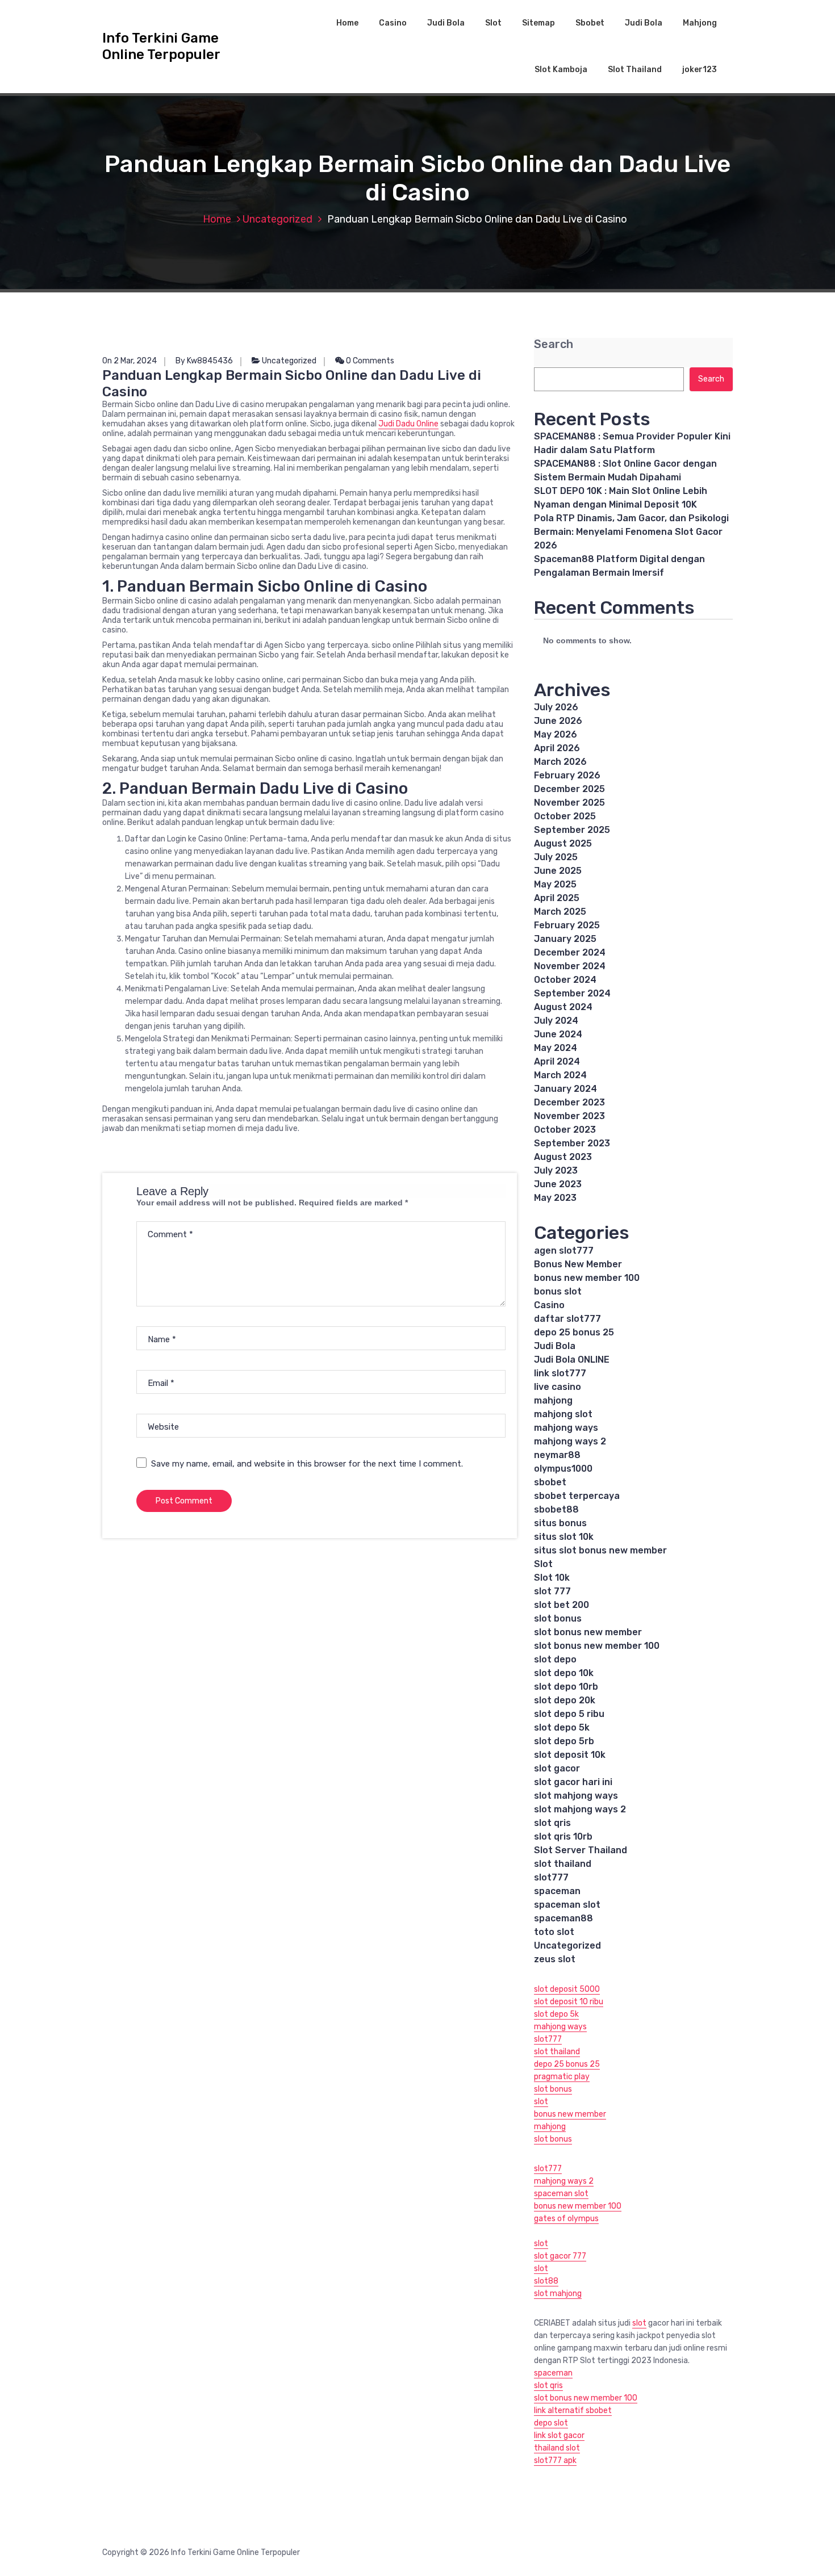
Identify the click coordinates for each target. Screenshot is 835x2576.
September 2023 (572, 1143)
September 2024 (572, 993)
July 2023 (556, 1170)
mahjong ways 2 (570, 1441)
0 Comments (369, 361)
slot (541, 2102)
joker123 (700, 70)
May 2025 (555, 884)
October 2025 (565, 816)
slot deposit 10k (570, 1755)
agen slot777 (564, 1251)
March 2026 (560, 762)
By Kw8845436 (204, 361)
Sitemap (538, 23)
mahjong (553, 1400)
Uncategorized (277, 219)
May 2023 (555, 1198)
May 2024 (556, 1048)
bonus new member (570, 2114)
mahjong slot (563, 1414)
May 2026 (556, 734)
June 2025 (558, 871)
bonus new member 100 (587, 1278)
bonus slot (558, 1291)
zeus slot (555, 1959)
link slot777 (560, 1373)
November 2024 (570, 966)
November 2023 (569, 1116)
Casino (393, 23)
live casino (558, 1387)
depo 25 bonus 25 (574, 1332)
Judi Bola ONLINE (572, 1360)
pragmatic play (562, 2077)
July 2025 (556, 857)
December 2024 (570, 952)
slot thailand (563, 1864)
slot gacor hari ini (573, 1782)
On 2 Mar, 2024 (130, 361)
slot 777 (552, 1591)
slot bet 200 (561, 1605)
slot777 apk (555, 2460)
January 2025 (565, 939)
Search (554, 344)
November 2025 (569, 803)
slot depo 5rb (564, 1741)
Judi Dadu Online (408, 424)
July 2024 (556, 1021)
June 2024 (558, 1034)
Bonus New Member (578, 1264)
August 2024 (563, 1007)
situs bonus (560, 1523)
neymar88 (557, 1455)
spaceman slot (567, 1905)
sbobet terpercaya (577, 1496)
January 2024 (565, 1089)
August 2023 (563, 1157)
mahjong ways (566, 1428)
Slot (493, 23)
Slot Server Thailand (581, 1850)
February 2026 (567, 775)
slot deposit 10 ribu (569, 2002)
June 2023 (558, 1184)
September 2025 (572, 830)
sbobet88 (556, 1509)
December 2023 (569, 1102)
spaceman (557, 1891)
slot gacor (557, 1768)
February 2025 (567, 925)
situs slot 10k (564, 1537)
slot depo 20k (565, 1700)
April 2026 (557, 748)
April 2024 (557, 1061)
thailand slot (557, 2448)
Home (347, 23)
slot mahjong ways (576, 1796)
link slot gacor (559, 2435)
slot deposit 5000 (567, 1989)
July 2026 (556, 707)
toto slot (554, 1932)
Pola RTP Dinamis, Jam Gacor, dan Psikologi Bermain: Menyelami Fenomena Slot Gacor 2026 (631, 532)
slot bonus (558, 1618)
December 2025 (569, 789)
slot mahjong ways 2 (580, 1809)
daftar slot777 (567, 1319)
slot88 (546, 2281)
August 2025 (563, 843)
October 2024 (565, 980)
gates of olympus (566, 2219)
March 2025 (560, 912)
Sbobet (590, 23)
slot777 (551, 1877)
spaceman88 (563, 1918)
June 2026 (558, 721)
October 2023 (565, 1130)
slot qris (552, 1823)
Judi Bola (446, 23)
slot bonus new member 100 (597, 1646)
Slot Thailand (635, 70)
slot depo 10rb (566, 1687)
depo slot (551, 2423)
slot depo (555, 1659)
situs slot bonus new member (600, 1550)
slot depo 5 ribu (569, 1714)
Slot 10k (552, 1578)
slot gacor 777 (560, 2256)
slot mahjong (558, 2294)
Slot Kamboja (561, 70)
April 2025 (557, 898)
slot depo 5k (562, 1727)
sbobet (550, 1482)
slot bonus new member (588, 1632)
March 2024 (560, 1075)
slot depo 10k (564, 1673)
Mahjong (700, 23)
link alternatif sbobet (573, 2410)
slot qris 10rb (563, 1836)
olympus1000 (563, 1469)
